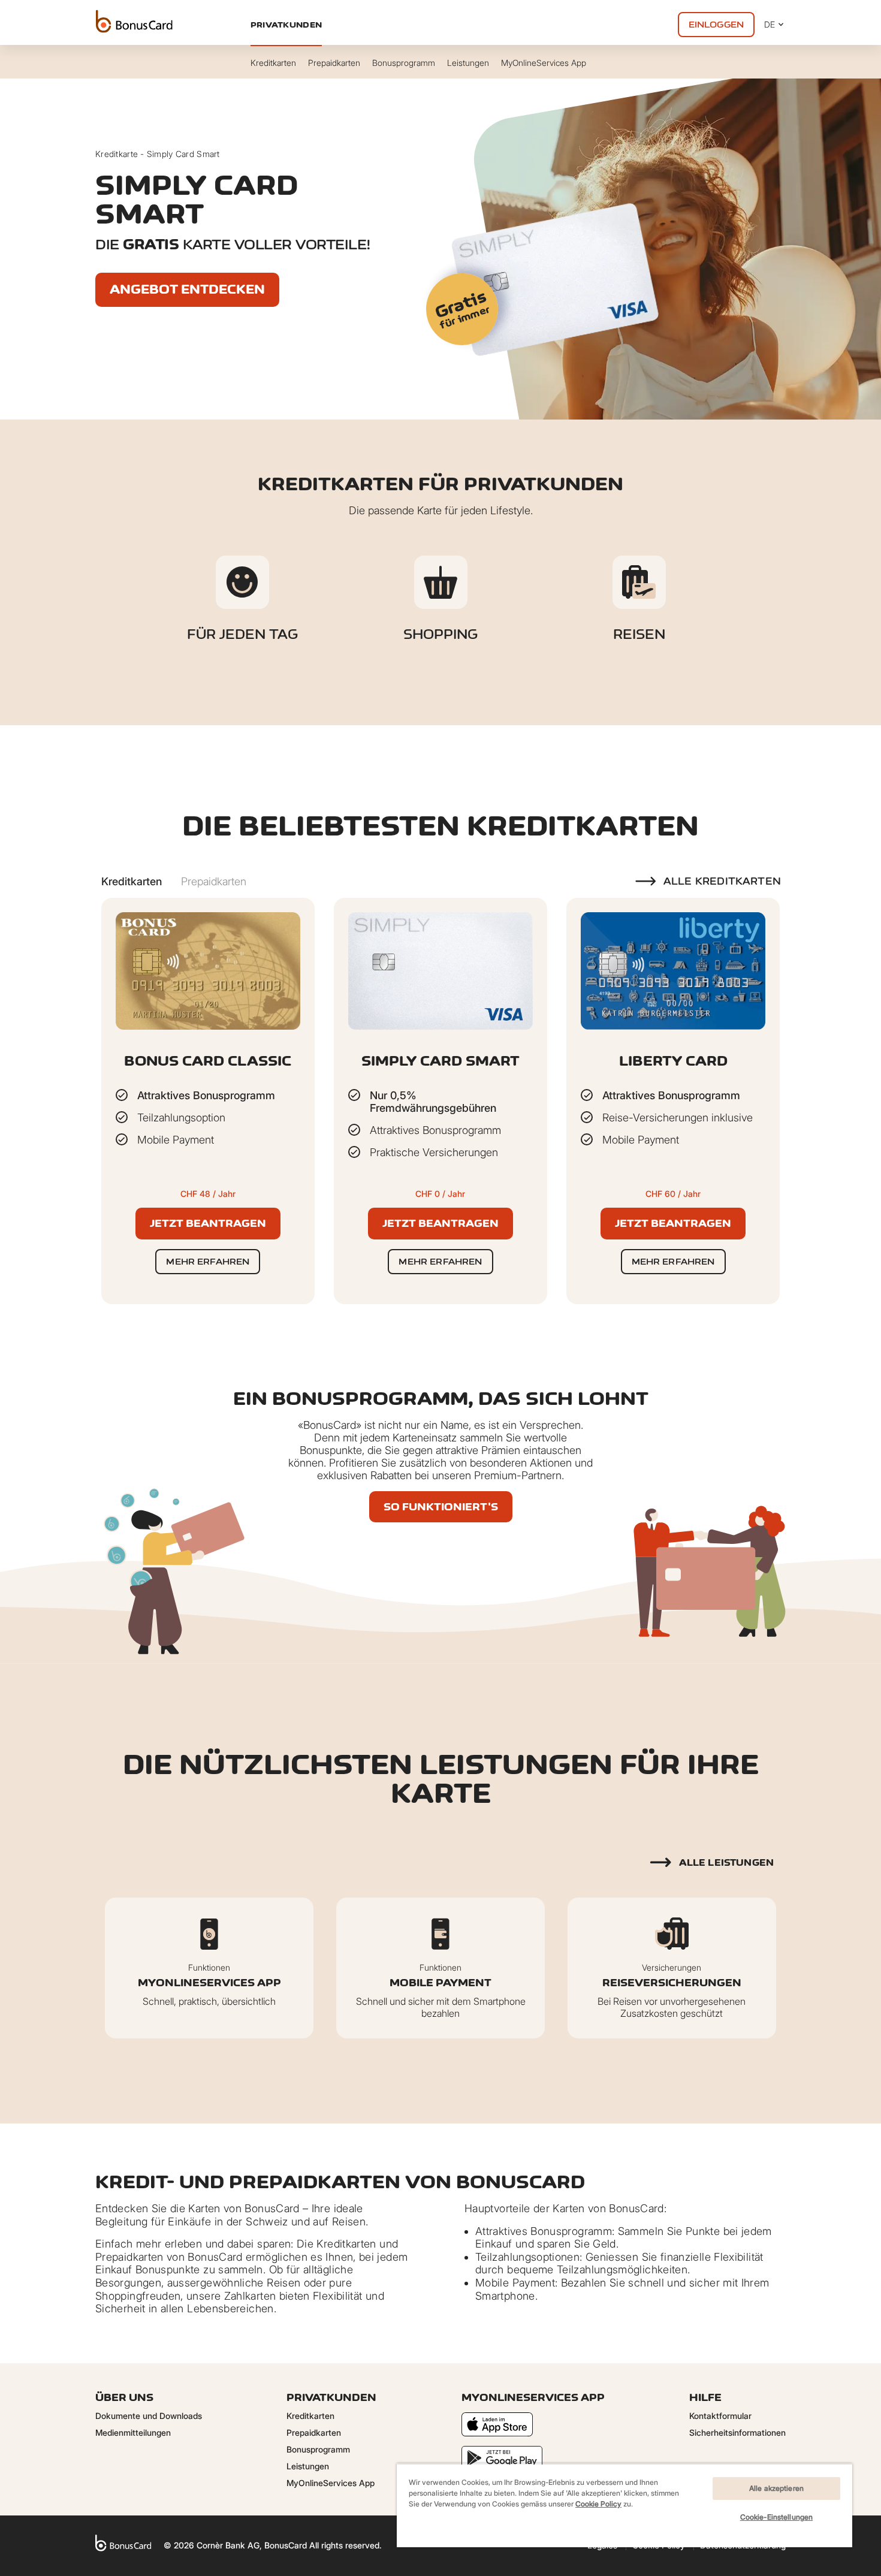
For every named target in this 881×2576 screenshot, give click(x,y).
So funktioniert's (441, 1507)
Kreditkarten (310, 2416)
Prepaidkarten (314, 2432)
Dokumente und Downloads (149, 2416)
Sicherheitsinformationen (737, 2432)
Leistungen (308, 2466)
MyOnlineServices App (331, 2483)
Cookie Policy (598, 2504)
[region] (624, 2505)
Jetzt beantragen (208, 1223)
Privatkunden (286, 25)
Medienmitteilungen (133, 2432)
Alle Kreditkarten (722, 881)
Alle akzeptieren (776, 2488)
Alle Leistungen (726, 1862)
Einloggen (716, 24)
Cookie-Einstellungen (776, 2517)
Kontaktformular (720, 2416)
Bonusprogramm (318, 2449)
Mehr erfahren (208, 1261)
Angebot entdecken (187, 289)
